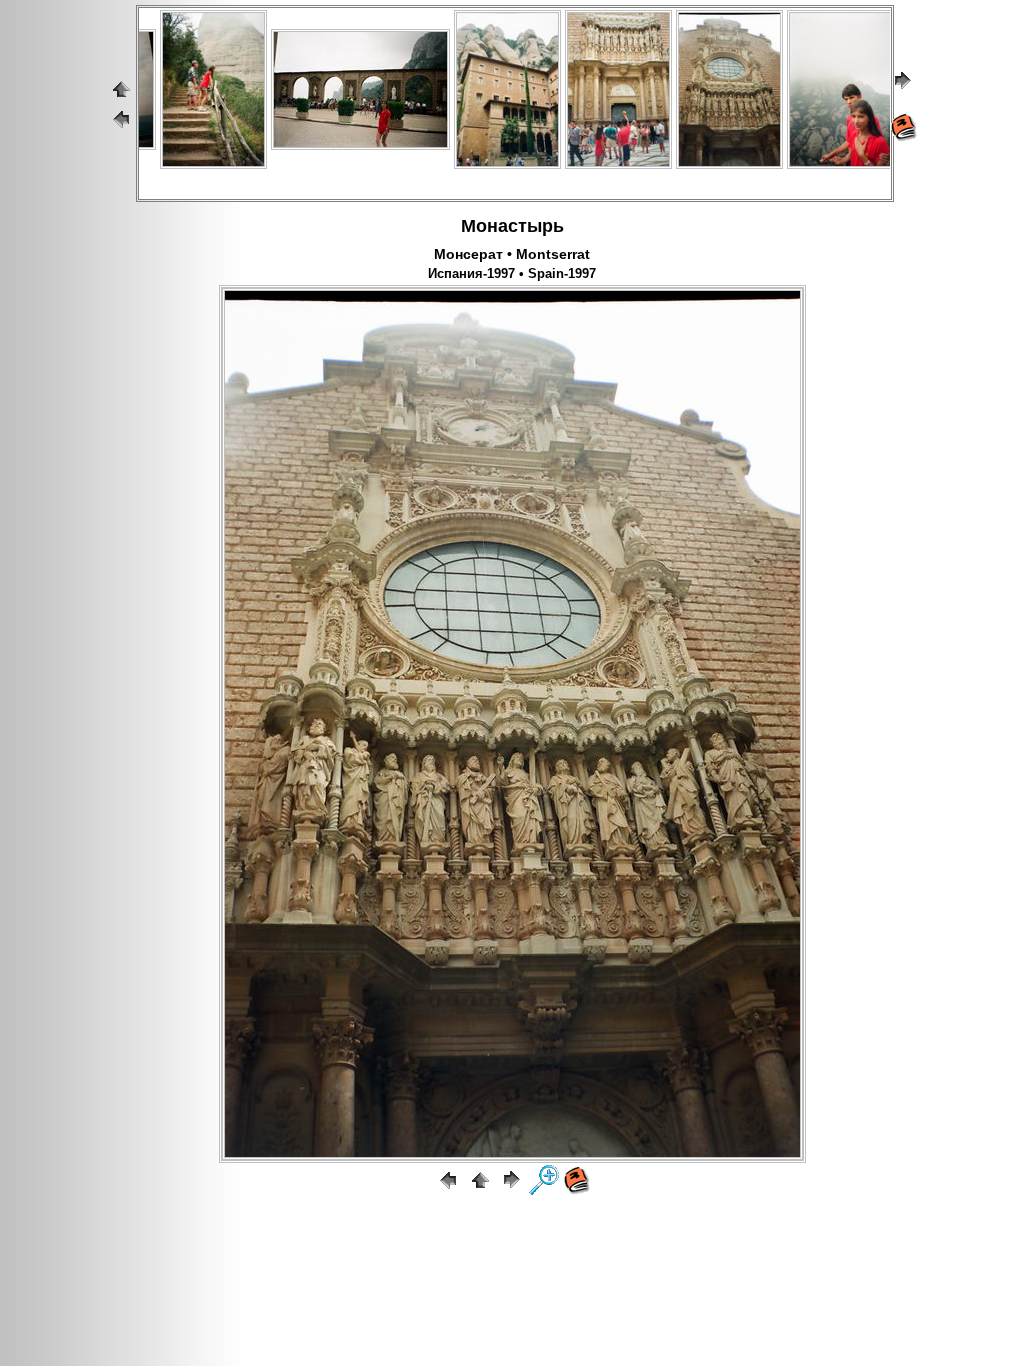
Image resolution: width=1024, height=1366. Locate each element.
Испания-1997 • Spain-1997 (512, 274)
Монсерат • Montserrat (512, 254)
